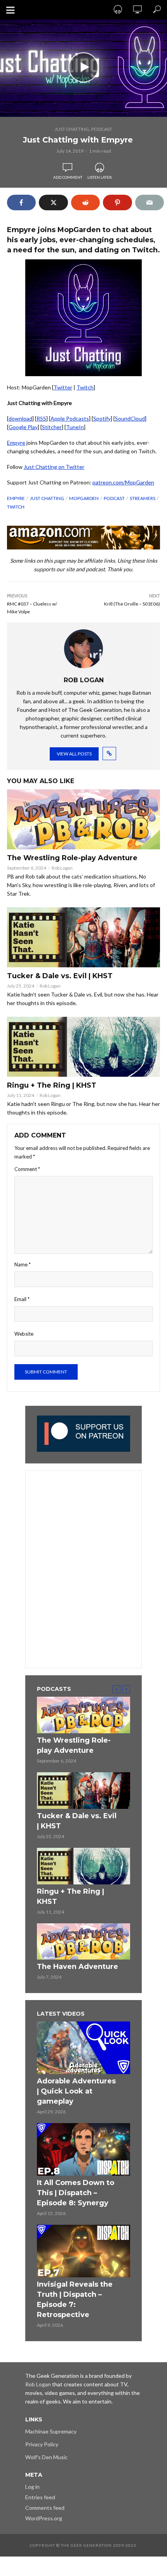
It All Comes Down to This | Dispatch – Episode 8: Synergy (76, 2193)
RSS (41, 418)
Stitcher (52, 427)
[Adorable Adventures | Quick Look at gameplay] (83, 2048)
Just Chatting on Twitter (54, 467)
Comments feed (45, 2508)
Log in (32, 2487)
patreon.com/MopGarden (123, 482)
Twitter (63, 387)
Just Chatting (72, 129)
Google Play (23, 427)
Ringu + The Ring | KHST (52, 1085)
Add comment (68, 177)
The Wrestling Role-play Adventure (72, 858)
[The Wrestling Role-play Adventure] (83, 819)
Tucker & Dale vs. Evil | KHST (60, 976)
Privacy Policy (42, 2444)
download (20, 418)
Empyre (16, 443)
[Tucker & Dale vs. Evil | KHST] (83, 937)
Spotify (102, 418)
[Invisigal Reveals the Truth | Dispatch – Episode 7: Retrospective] (83, 2251)
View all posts (74, 754)
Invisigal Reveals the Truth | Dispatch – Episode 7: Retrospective (75, 2300)
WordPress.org (44, 2518)
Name (23, 1264)
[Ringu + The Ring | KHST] (83, 1047)
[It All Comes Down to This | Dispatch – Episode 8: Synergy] (83, 2149)
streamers (143, 498)
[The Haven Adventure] (83, 1942)
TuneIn (75, 427)
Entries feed (40, 2497)
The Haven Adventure (77, 1967)
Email (22, 1299)
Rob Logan (62, 868)
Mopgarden (84, 498)
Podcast (102, 129)
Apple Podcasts (70, 418)
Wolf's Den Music (46, 2457)
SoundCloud (130, 418)
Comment (27, 1169)
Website (24, 1334)
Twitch (85, 387)
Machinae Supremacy (51, 2431)
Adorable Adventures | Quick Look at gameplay (76, 2091)
